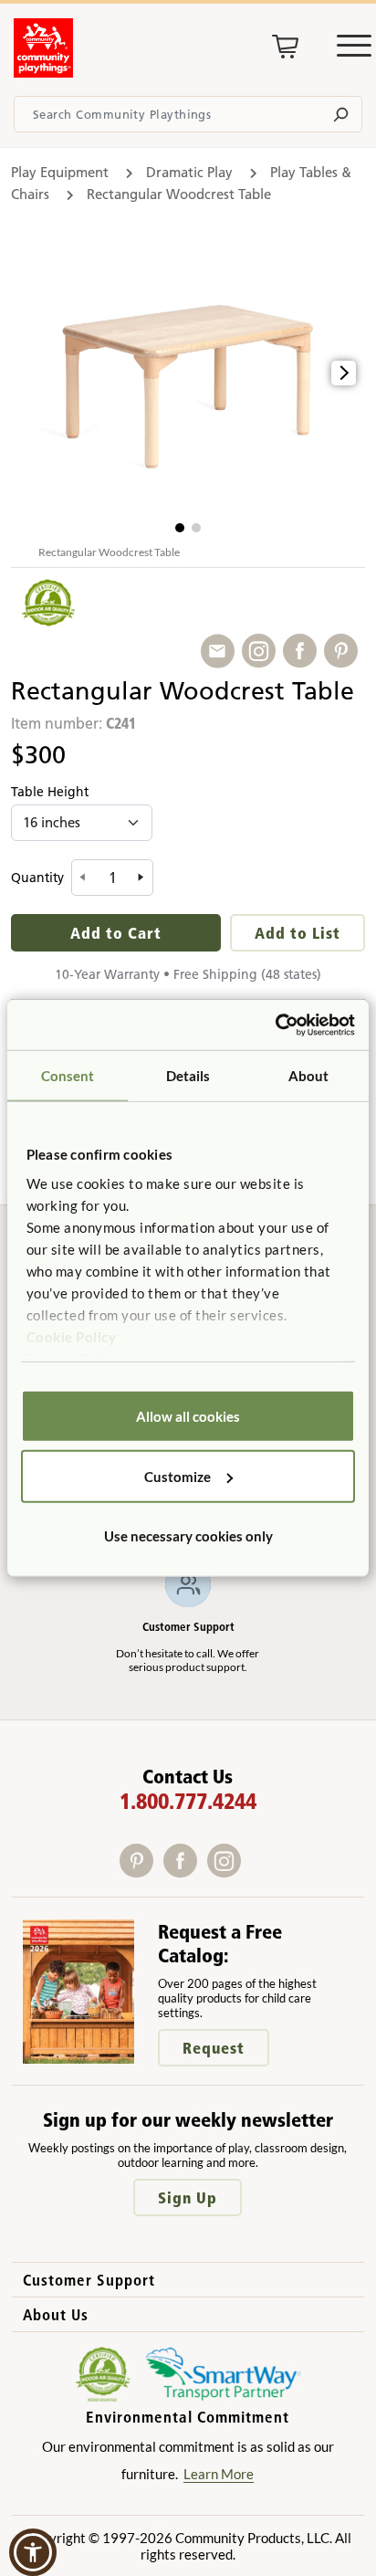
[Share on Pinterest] (345, 652)
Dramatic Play (189, 172)
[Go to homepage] (43, 72)
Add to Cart (116, 933)
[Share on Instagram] (262, 652)
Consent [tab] (68, 1076)
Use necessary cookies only (188, 1536)
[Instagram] (228, 1872)
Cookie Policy (72, 1336)
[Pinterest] (141, 1872)
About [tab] (309, 1076)
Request (214, 2048)
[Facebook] (185, 1872)
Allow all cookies (188, 1416)
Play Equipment (60, 172)
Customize (178, 1476)
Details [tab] (188, 1076)
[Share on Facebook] (303, 652)
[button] (180, 528)
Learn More (219, 2474)
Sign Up (188, 2197)
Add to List (298, 933)
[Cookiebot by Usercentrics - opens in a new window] (275, 1025)
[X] (252, 1872)
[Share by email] (221, 652)
